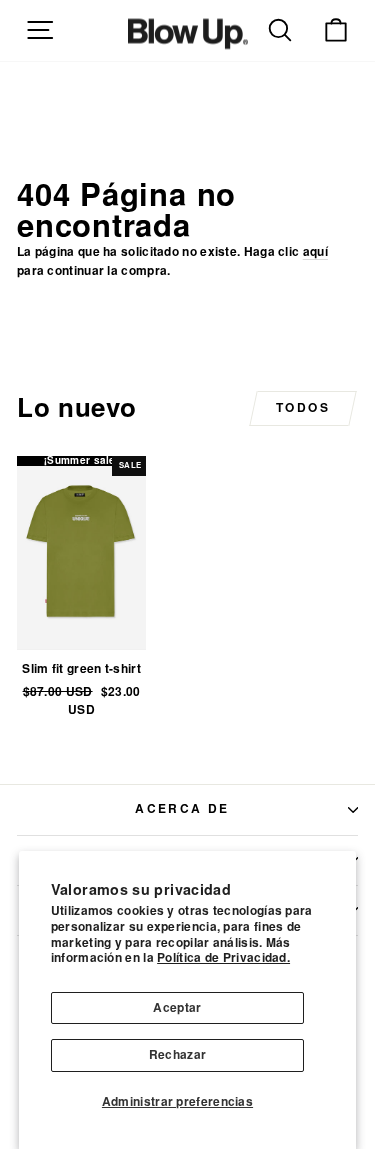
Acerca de (182, 809)
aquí (315, 252)
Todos (303, 408)
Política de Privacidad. (223, 958)
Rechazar (177, 1055)
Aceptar (177, 1008)
